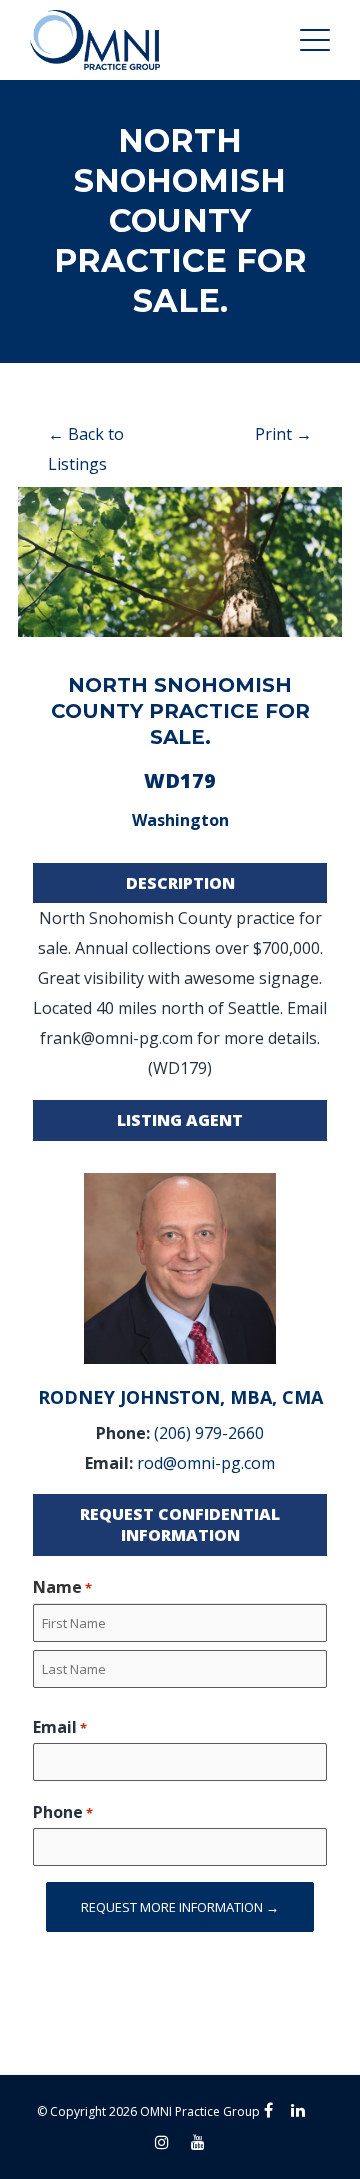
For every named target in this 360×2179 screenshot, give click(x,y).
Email (60, 1727)
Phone (63, 1812)
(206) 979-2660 (209, 1433)
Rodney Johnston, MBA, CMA (180, 1397)
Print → (283, 434)
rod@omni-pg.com (206, 1463)
